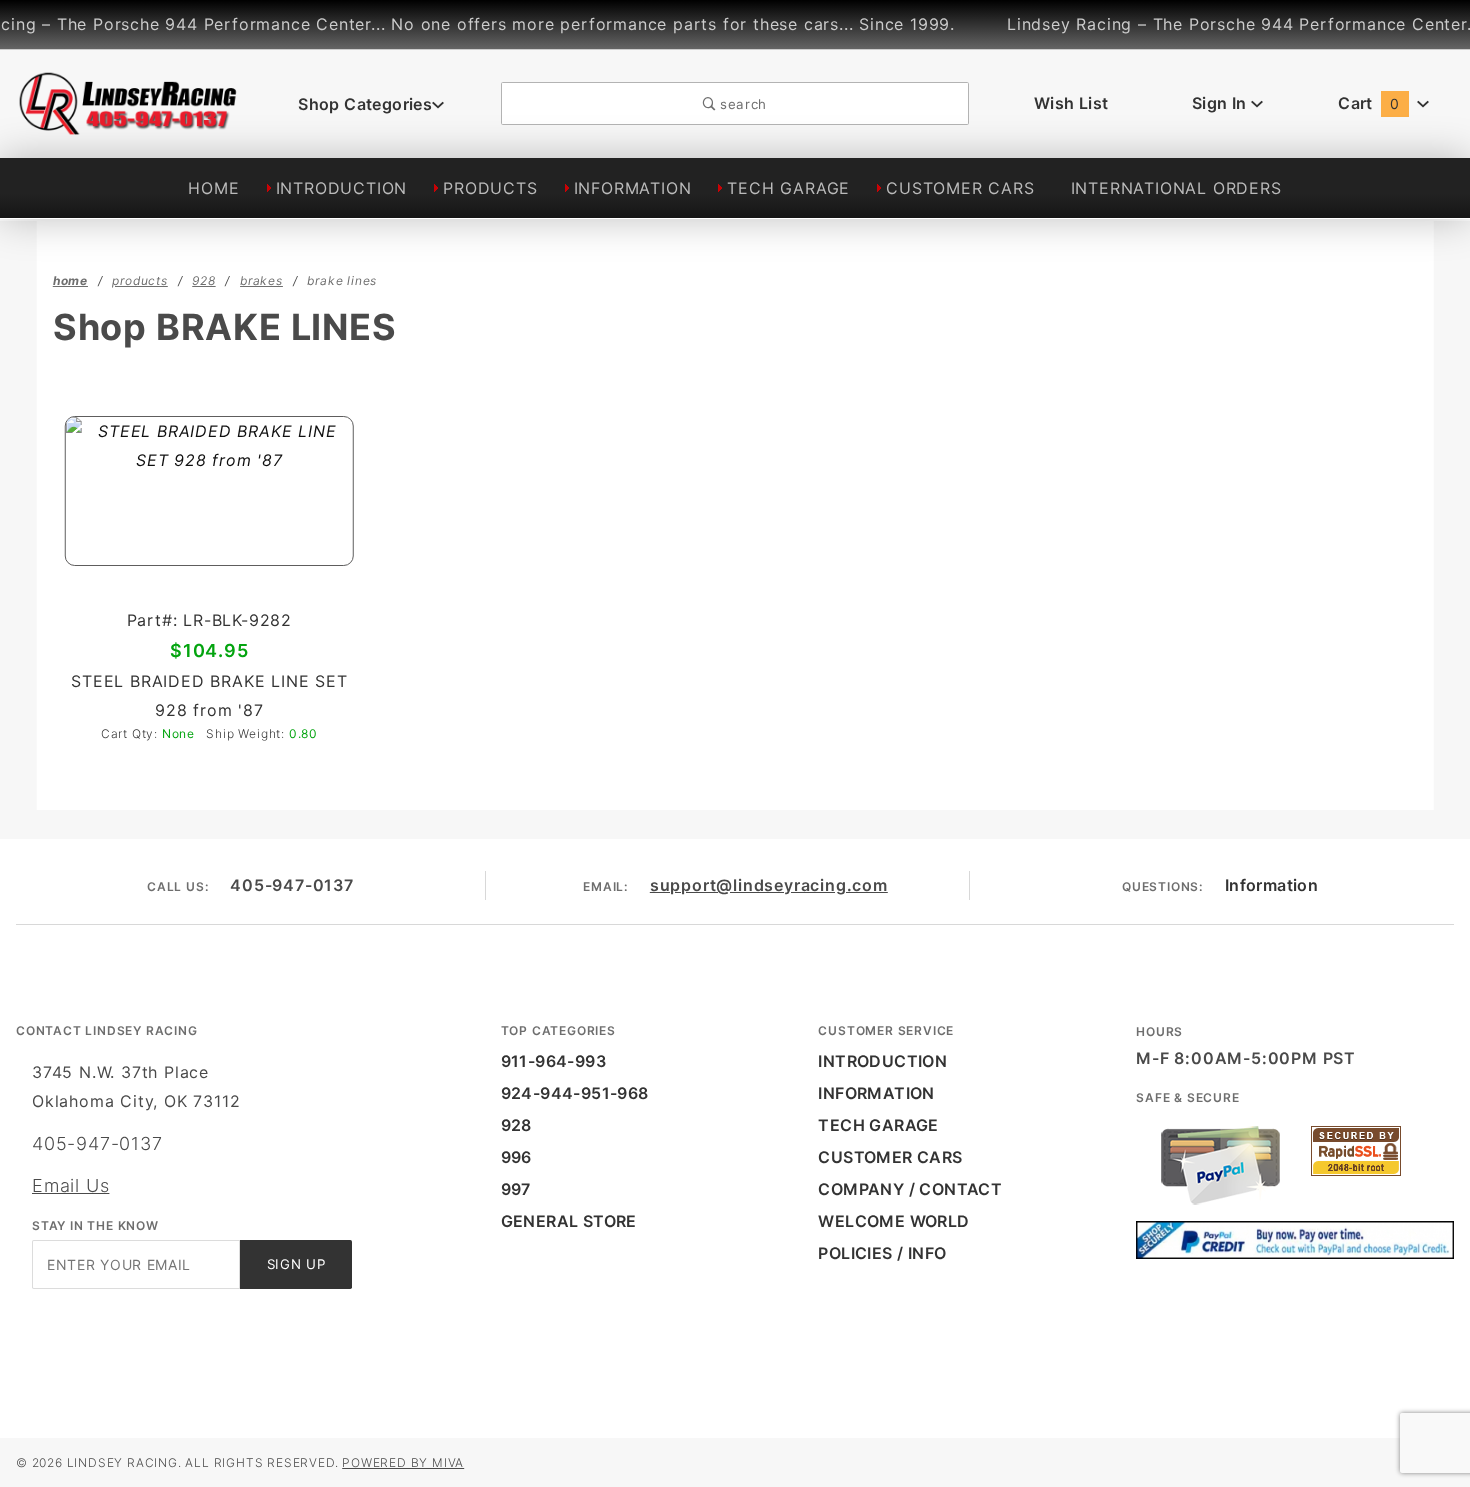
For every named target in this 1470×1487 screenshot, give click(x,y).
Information (1271, 885)
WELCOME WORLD (893, 1221)
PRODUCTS (490, 188)
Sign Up (296, 1264)
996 (516, 1157)
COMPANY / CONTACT (910, 1189)
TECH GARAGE (788, 188)
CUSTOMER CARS (960, 188)
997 (516, 1189)
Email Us (70, 1185)
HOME (213, 188)
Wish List (1071, 103)
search (741, 104)
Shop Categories (365, 104)
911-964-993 (553, 1061)
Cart (1368, 103)
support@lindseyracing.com (769, 885)
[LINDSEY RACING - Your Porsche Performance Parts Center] (129, 123)
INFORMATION (633, 188)
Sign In (1221, 103)
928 (516, 1125)
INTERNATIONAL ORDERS (1176, 188)
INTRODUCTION (342, 188)
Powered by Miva (403, 1462)
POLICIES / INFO (882, 1253)
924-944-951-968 (575, 1093)
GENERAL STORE (569, 1221)
